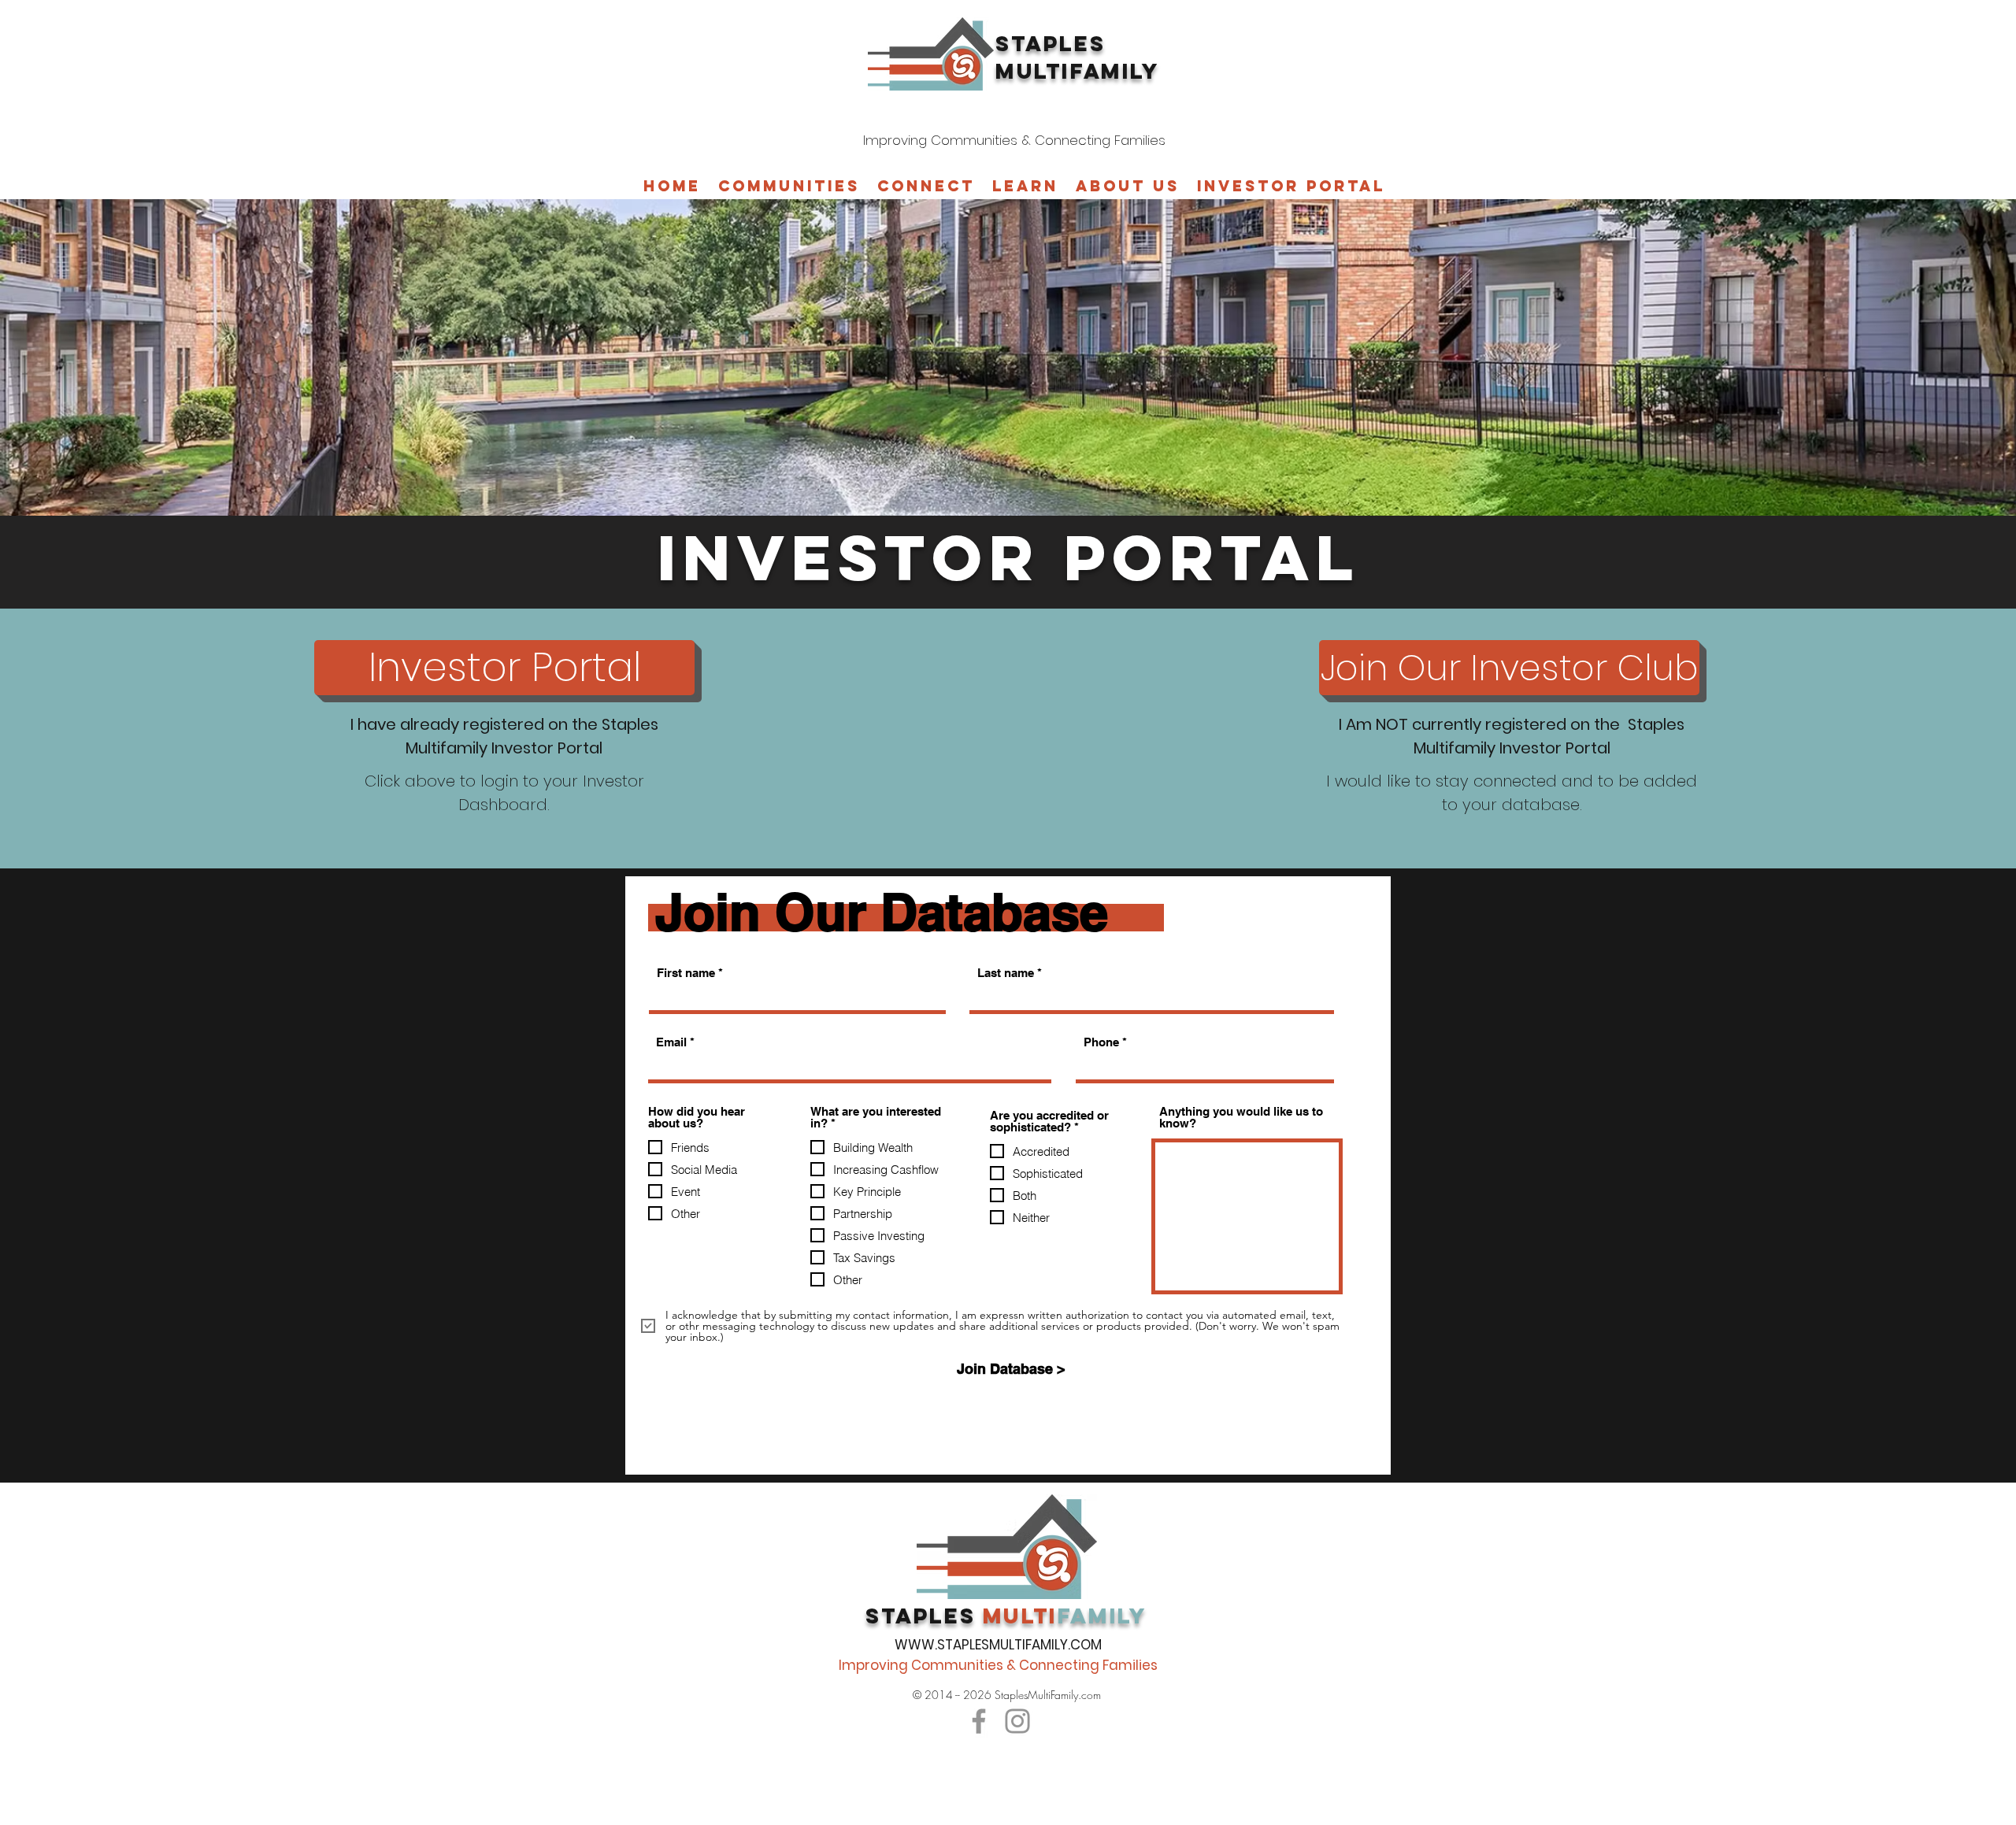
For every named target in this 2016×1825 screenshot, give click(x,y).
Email (671, 1042)
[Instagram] (1017, 1721)
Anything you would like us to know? (1241, 1117)
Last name (1006, 973)
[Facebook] (979, 1721)
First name (686, 973)
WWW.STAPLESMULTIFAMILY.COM (998, 1645)
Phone (1101, 1042)
